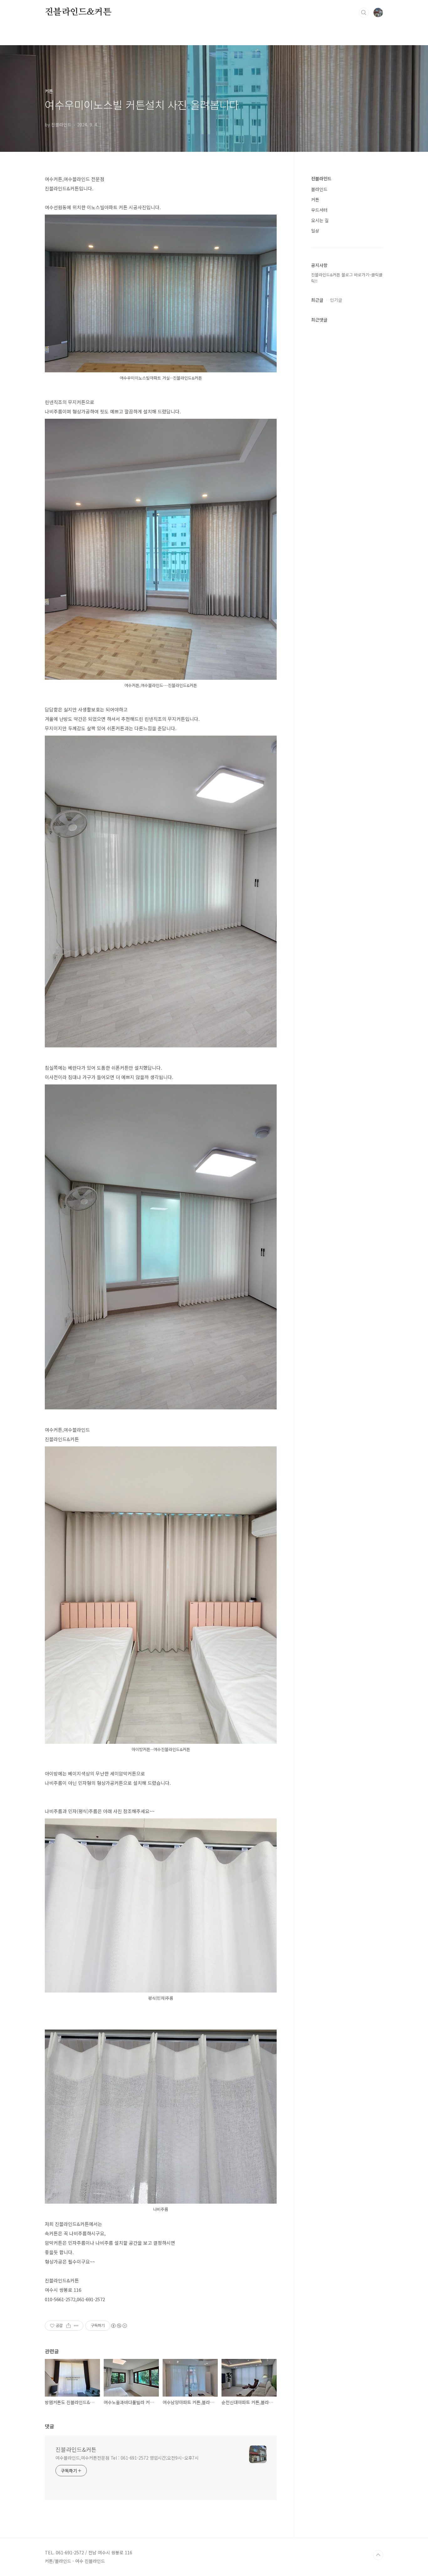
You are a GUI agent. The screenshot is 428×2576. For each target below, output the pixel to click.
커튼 (315, 200)
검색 (364, 13)
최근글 (317, 300)
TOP (378, 2555)
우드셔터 (319, 210)
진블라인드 (321, 178)
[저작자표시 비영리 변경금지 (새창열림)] (119, 2326)
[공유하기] (68, 2326)
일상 (315, 231)
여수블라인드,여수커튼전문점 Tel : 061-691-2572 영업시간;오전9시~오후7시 (127, 2458)
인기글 (336, 300)
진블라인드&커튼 (78, 12)
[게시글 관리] (76, 2326)
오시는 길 (320, 220)
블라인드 (319, 189)
